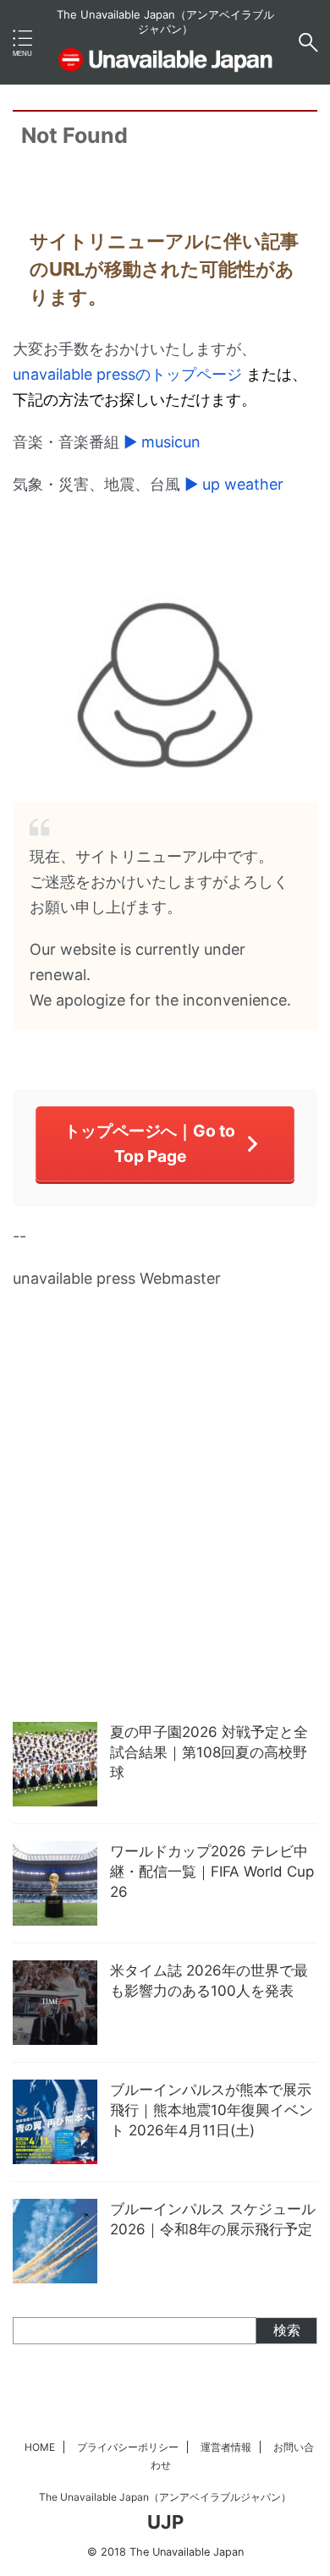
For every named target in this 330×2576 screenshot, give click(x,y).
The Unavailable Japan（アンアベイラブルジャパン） (165, 2497)
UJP (165, 2522)
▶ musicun (162, 442)
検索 (287, 2330)
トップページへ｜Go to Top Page (150, 1143)
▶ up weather (234, 484)
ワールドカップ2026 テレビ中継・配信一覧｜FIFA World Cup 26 (212, 1872)
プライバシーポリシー (128, 2447)
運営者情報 (226, 2447)
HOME (40, 2447)
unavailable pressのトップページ (127, 374)
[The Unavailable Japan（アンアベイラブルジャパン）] (165, 64)
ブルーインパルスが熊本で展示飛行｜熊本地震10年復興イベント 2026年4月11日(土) (212, 2110)
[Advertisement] (165, 1540)
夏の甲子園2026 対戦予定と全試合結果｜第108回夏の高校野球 (209, 1752)
